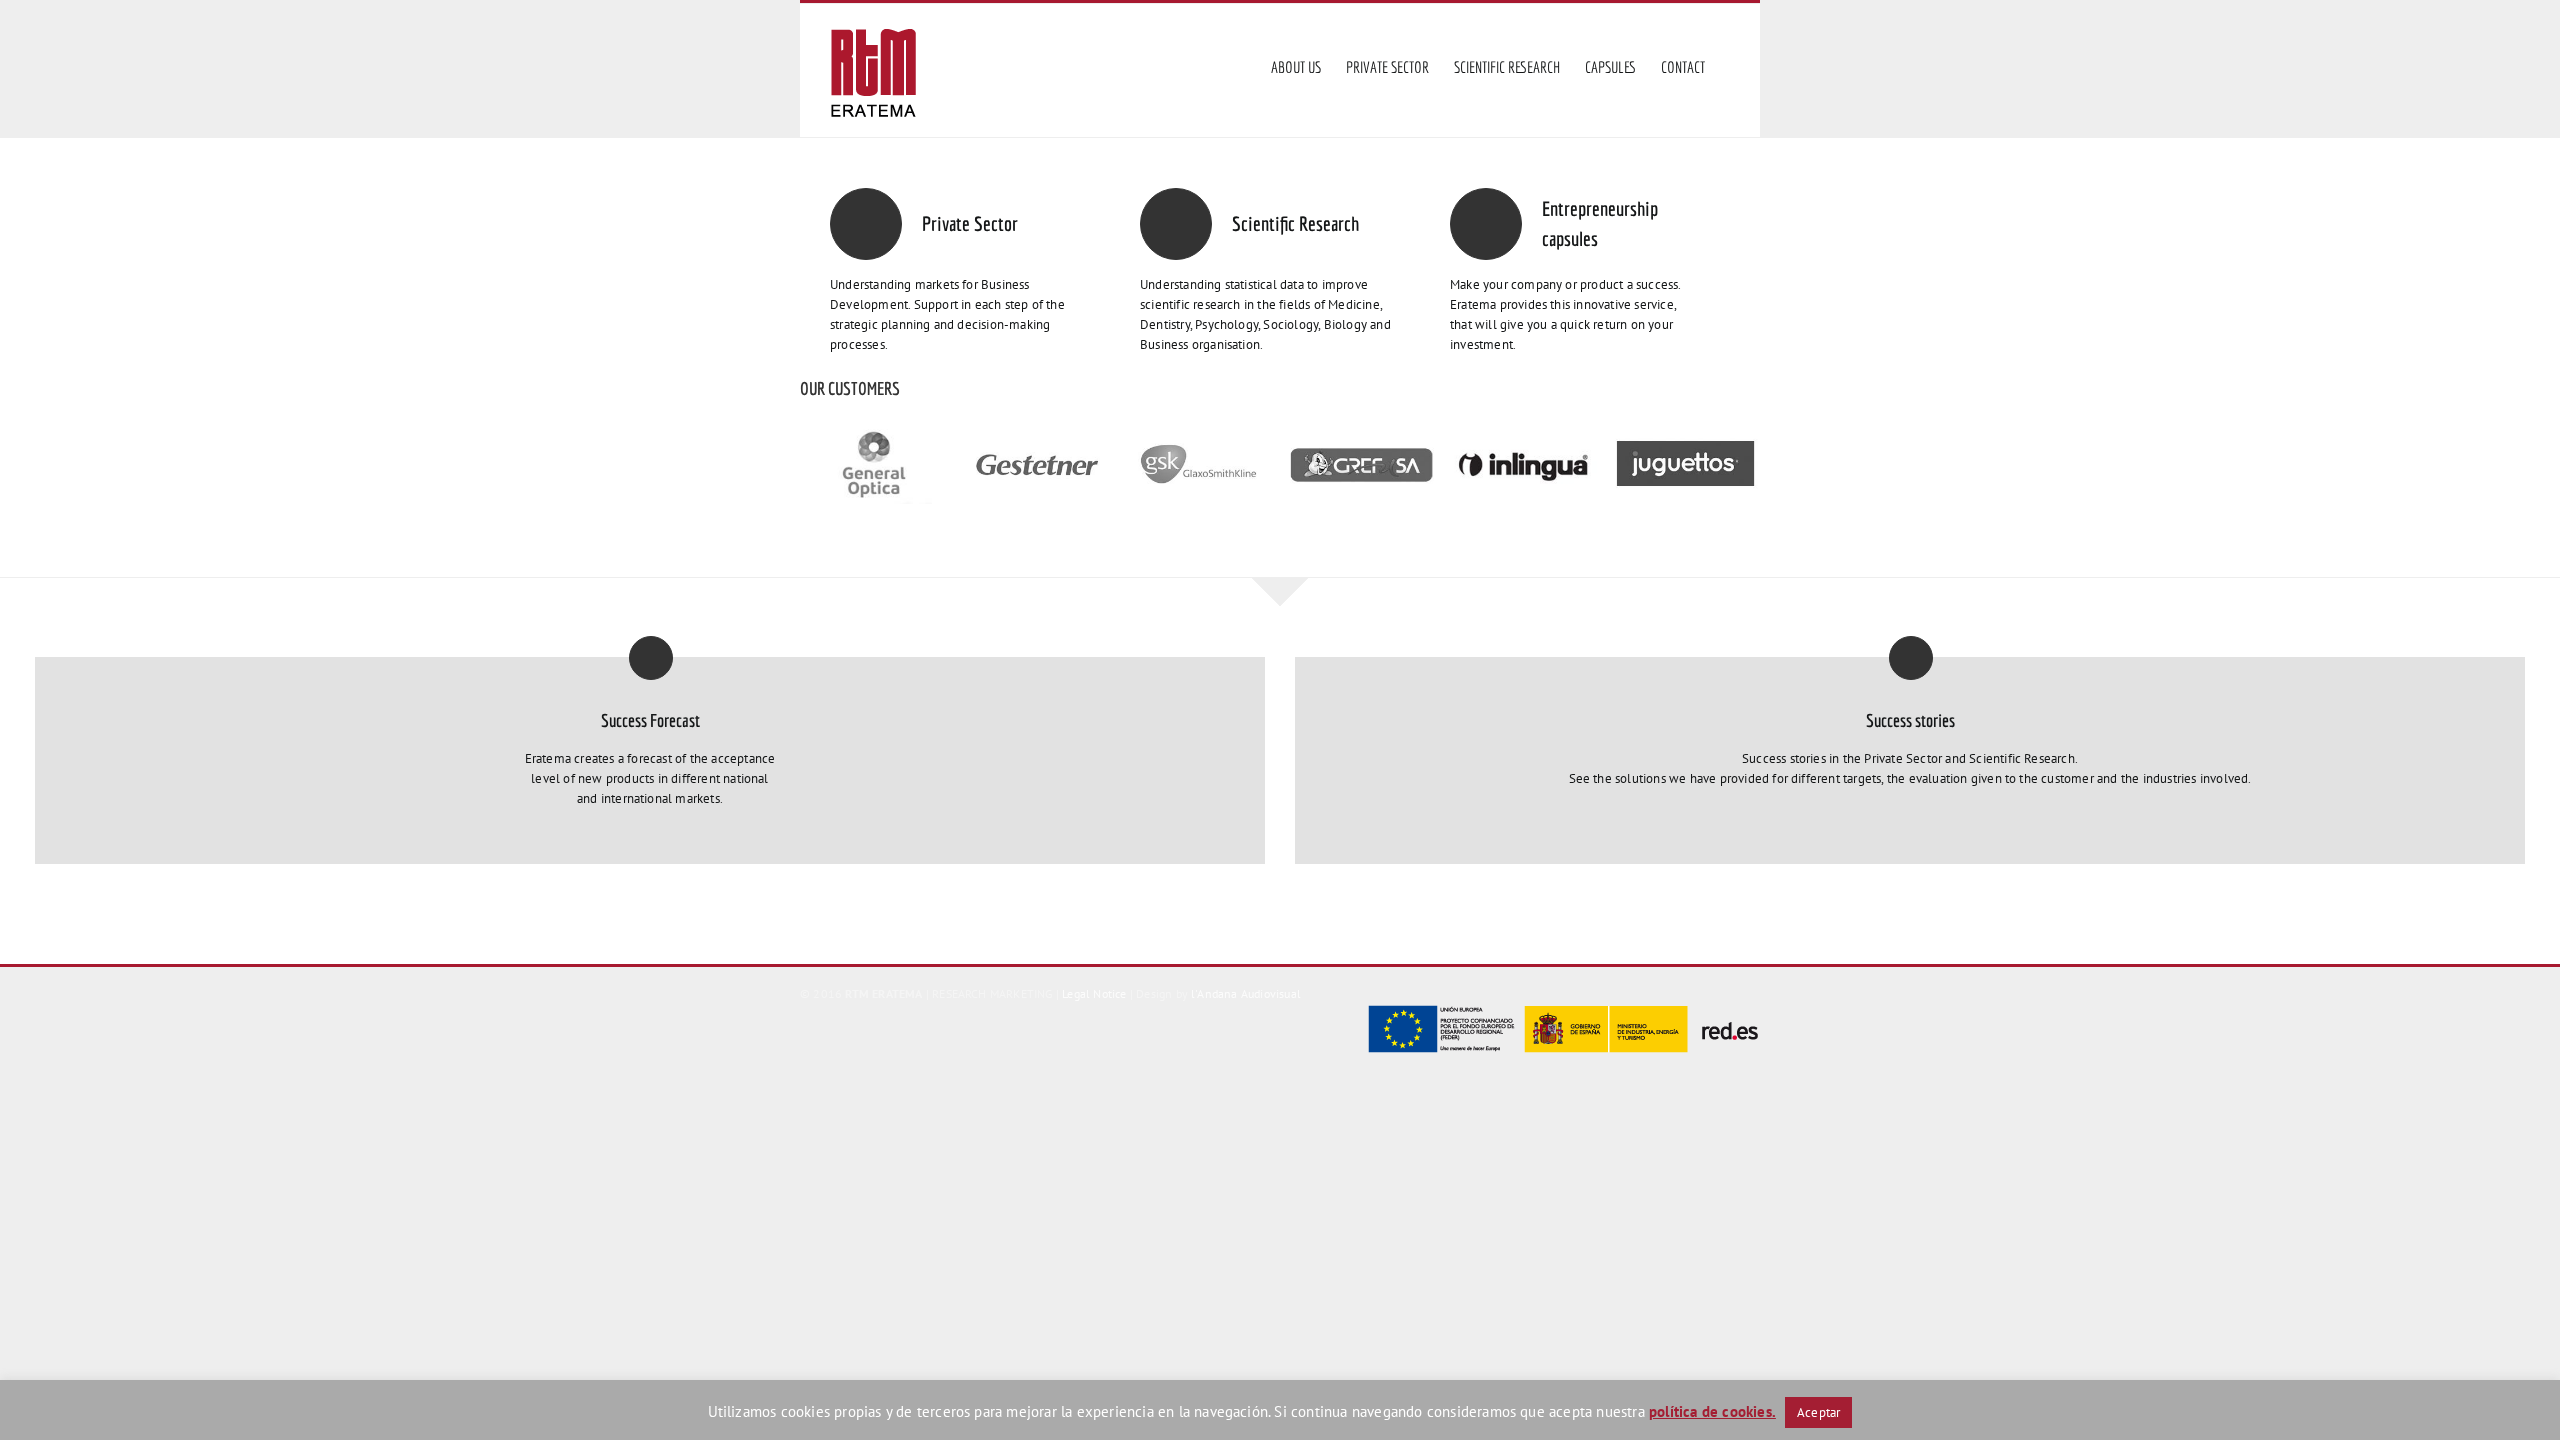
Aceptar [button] (1818, 1412)
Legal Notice (1094, 993)
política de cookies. (1712, 1411)
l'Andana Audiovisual (1246, 993)
